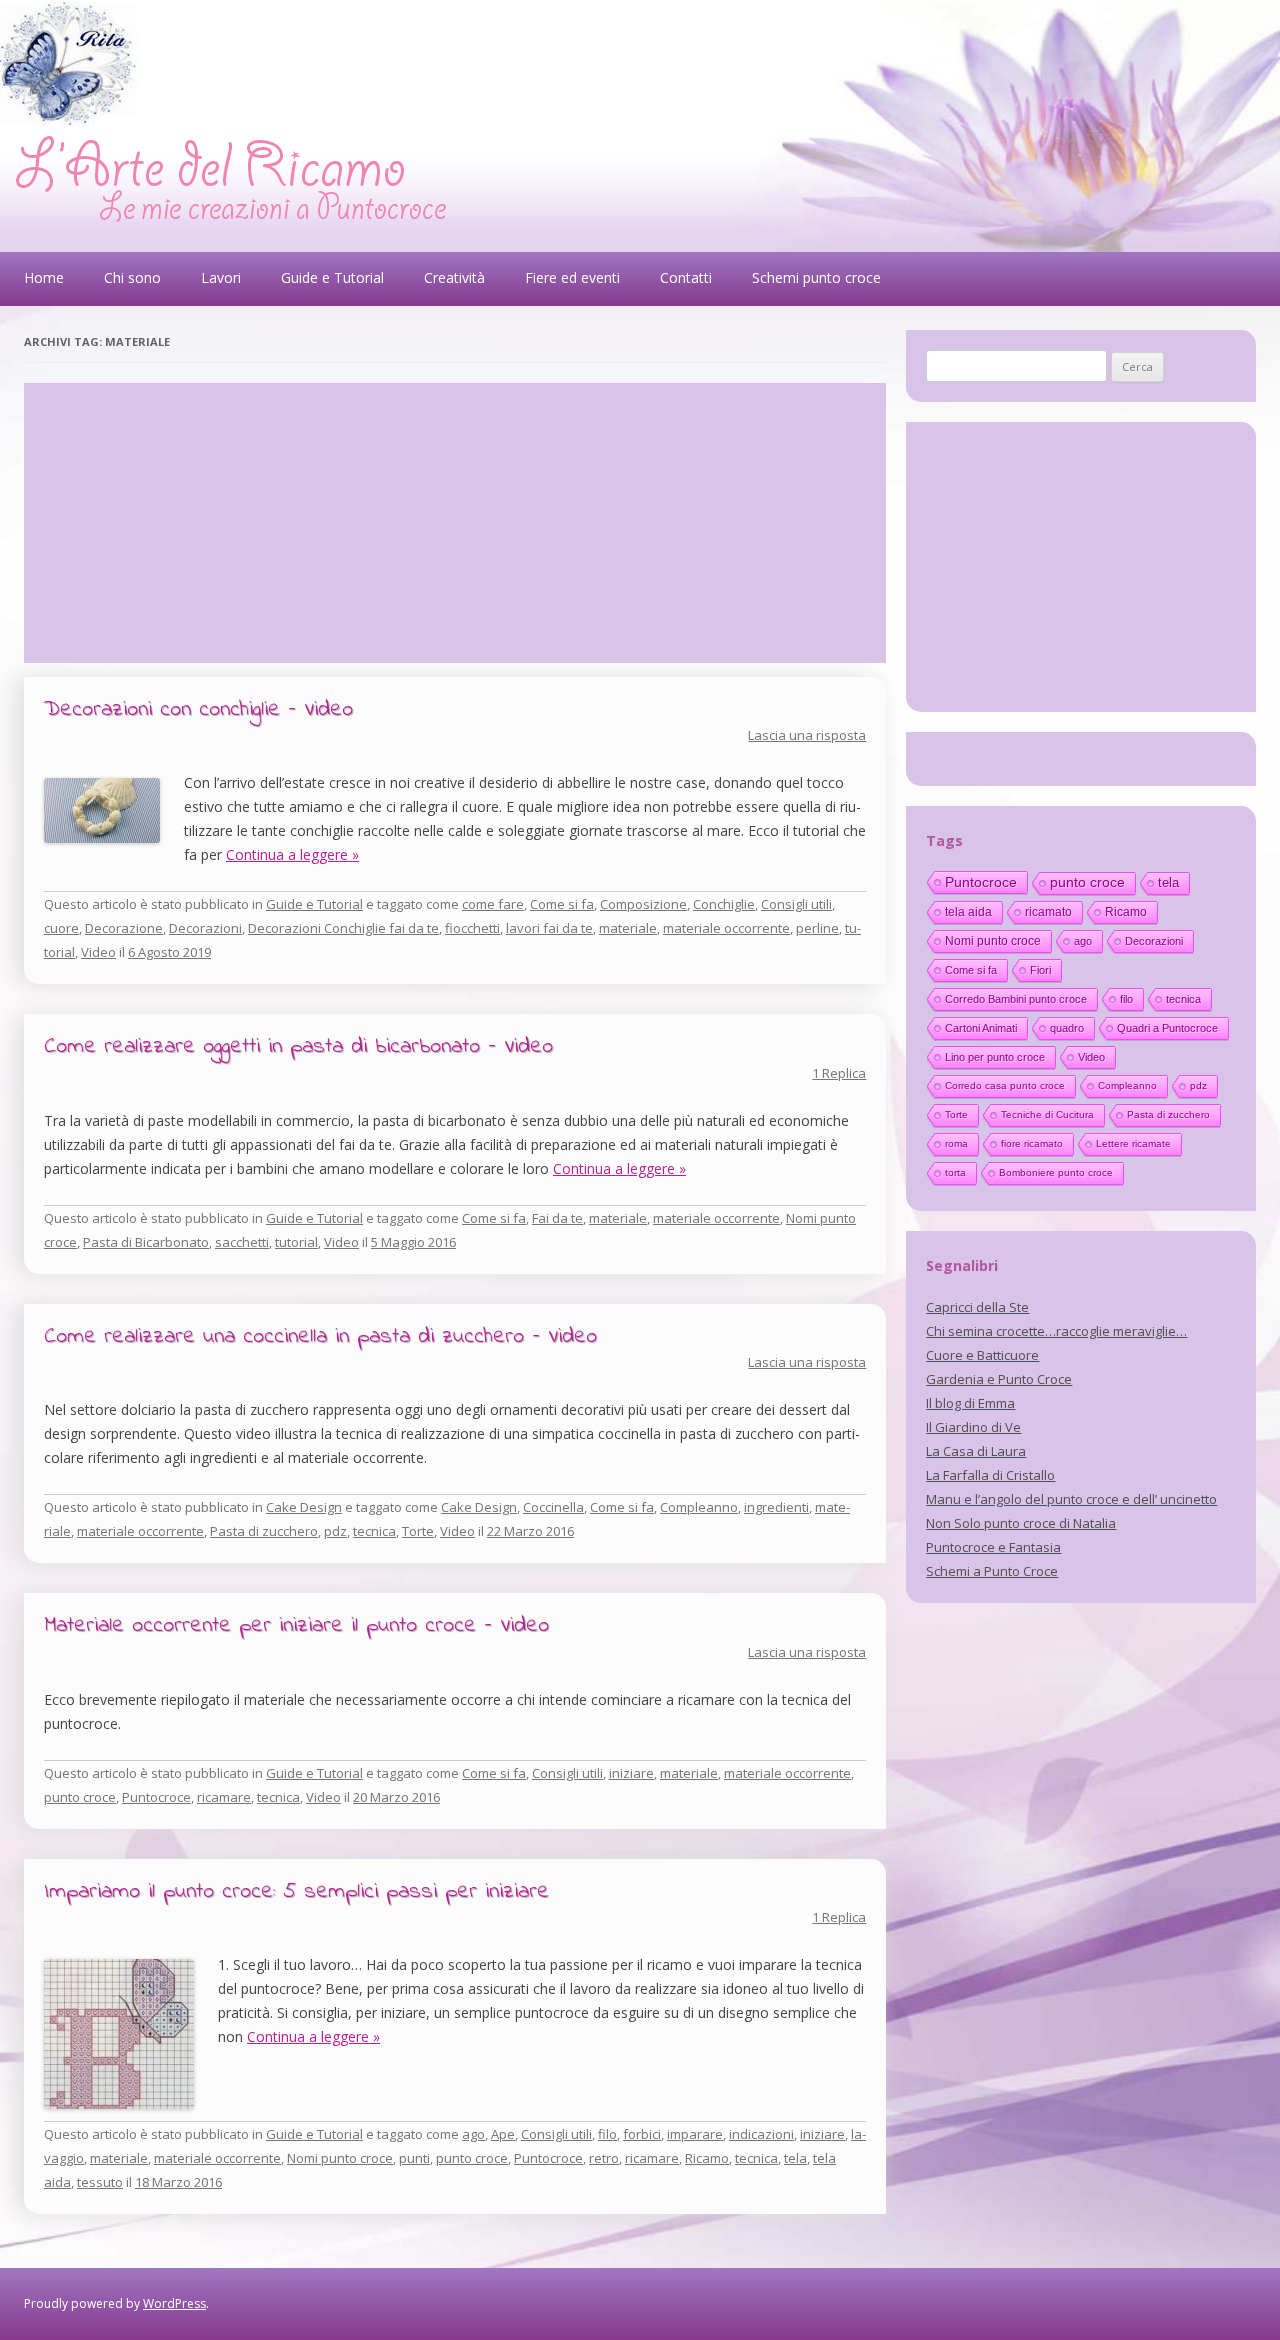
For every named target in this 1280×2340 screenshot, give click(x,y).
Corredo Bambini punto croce (1016, 999)
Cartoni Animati (981, 1028)
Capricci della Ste (977, 1307)
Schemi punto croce (816, 277)
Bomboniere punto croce (1056, 1172)
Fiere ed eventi (572, 277)
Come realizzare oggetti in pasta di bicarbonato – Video (298, 1047)
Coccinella (553, 1507)
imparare (695, 2134)
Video (98, 952)
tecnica (374, 1531)
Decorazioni (205, 928)
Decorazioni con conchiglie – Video (198, 710)
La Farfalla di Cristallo (990, 1475)
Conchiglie (724, 904)
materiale (628, 928)
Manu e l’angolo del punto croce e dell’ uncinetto (1071, 1499)
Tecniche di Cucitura (1047, 1114)
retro (604, 2158)
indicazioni (761, 2134)
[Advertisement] (455, 523)
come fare (493, 904)
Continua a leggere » (292, 854)
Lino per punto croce (995, 1057)
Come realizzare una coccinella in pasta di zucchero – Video (320, 1337)
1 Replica (839, 1073)
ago (473, 2134)
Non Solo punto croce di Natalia (1021, 1523)
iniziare (631, 1773)
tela (795, 2158)
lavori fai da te (549, 928)
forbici (642, 2134)
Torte (418, 1531)
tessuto (100, 2182)
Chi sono (132, 277)
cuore (61, 928)
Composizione (643, 904)
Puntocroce (156, 1797)
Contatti (686, 277)
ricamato (1048, 912)
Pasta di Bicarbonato (146, 1242)
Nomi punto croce (340, 2158)
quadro (1067, 1028)
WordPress (174, 2303)
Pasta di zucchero (264, 1531)
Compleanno (699, 1507)
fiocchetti (472, 928)
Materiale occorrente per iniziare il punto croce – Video (296, 1626)
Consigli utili (796, 904)
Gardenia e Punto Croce (999, 1379)
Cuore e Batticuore (982, 1355)
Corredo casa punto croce (1005, 1085)
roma (956, 1143)
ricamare (224, 1797)
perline (817, 928)
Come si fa (562, 904)
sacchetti (242, 1242)
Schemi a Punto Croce (992, 1571)
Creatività (454, 277)
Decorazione (124, 928)
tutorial (296, 1242)
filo (607, 2134)
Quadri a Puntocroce (1167, 1028)
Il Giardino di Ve (973, 1427)
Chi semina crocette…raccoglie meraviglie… (1056, 1331)
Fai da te (557, 1218)
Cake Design (304, 1507)
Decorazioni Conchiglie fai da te (343, 928)
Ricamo (707, 2158)
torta (955, 1172)
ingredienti (776, 1507)
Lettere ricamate (1133, 1143)
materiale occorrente (726, 928)
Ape (503, 2134)
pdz (335, 1531)
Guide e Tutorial (332, 277)
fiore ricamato (1032, 1143)
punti (414, 2158)
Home (44, 277)
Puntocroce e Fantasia (993, 1547)
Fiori (1040, 970)
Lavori (221, 277)
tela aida (968, 912)
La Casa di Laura (976, 1451)
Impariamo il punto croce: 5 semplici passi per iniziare (296, 1892)
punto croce (80, 1797)
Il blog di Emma (970, 1403)
